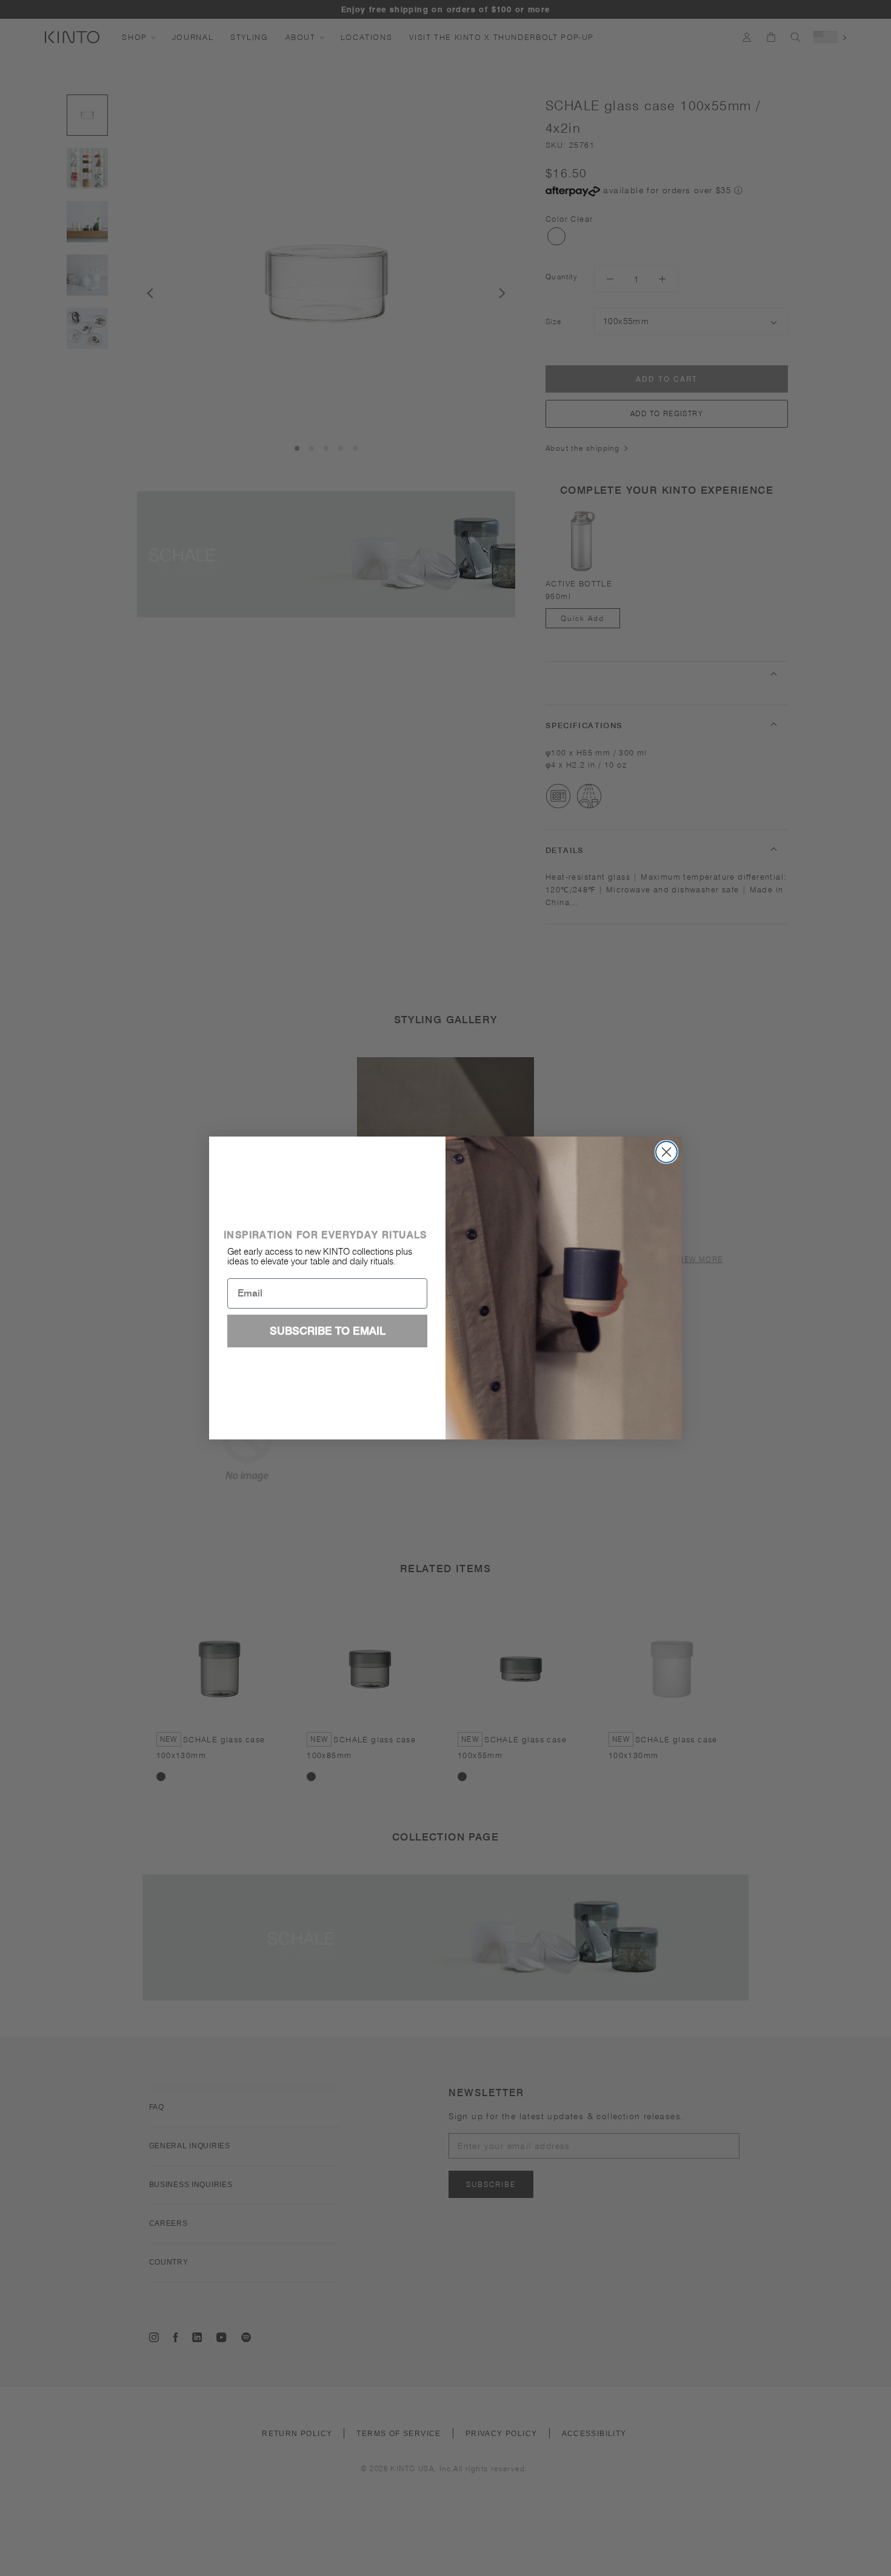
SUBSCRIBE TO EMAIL (328, 1331)
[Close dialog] (666, 1152)
